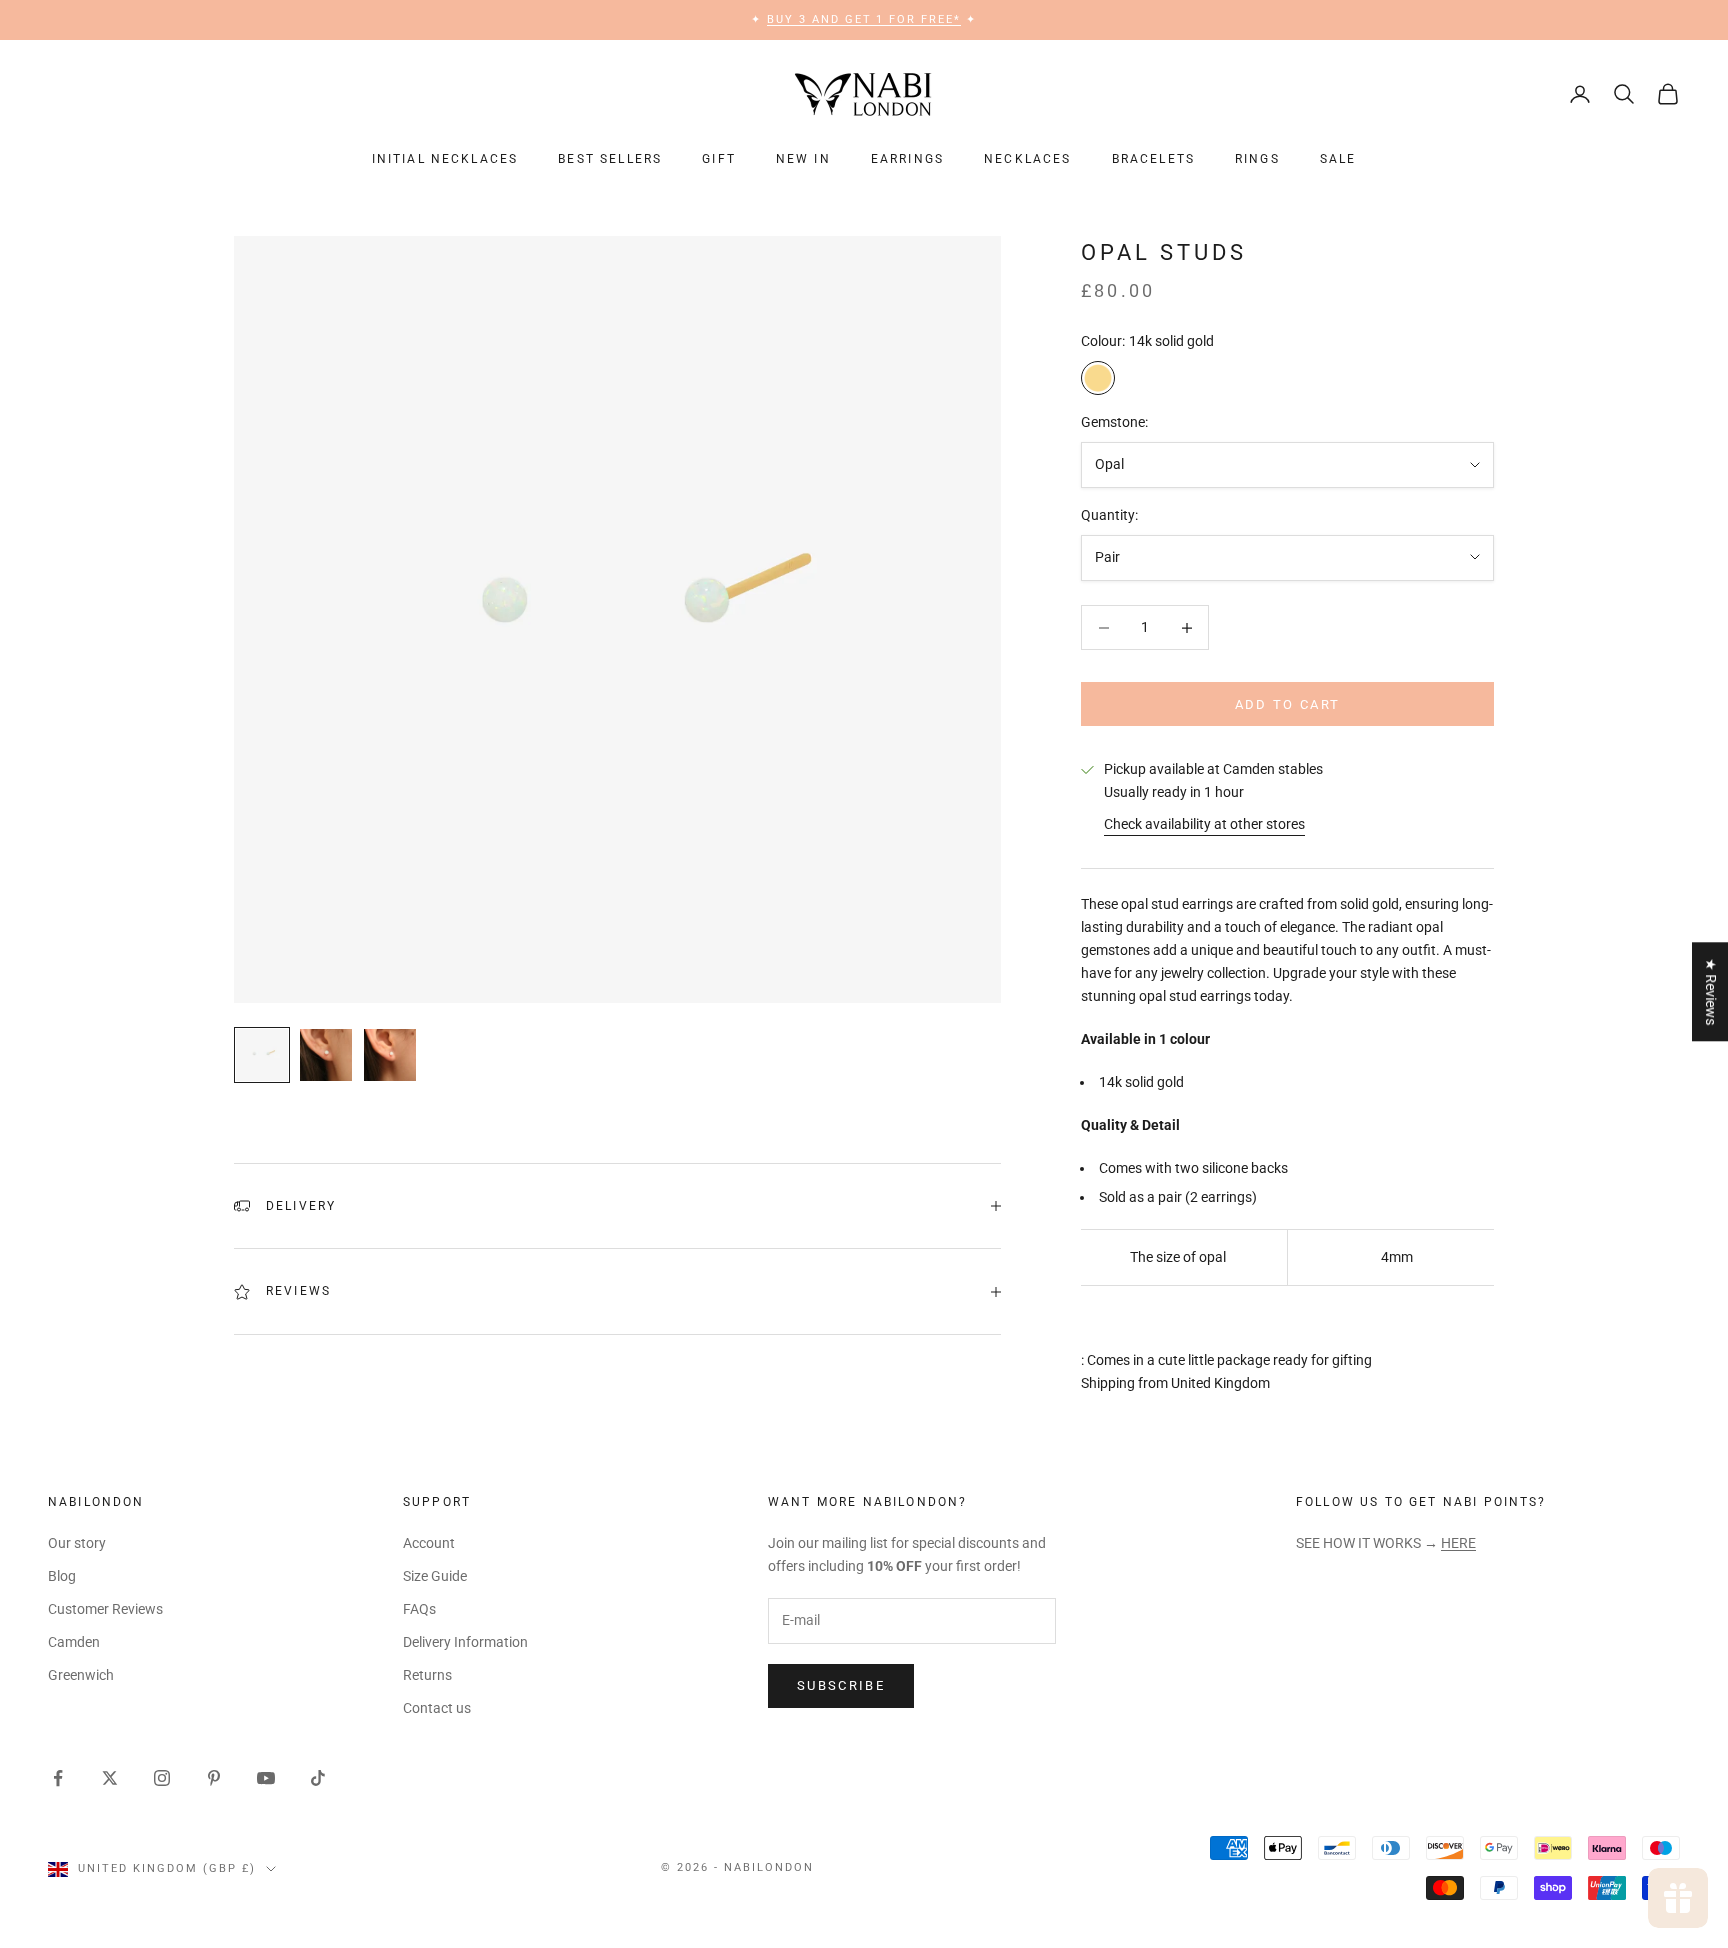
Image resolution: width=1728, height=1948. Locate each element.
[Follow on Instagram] (162, 1778)
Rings (1257, 159)
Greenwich (81, 1675)
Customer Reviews (105, 1609)
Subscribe (841, 1685)
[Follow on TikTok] (318, 1778)
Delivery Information (465, 1642)
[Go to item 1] (262, 1055)
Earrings (907, 159)
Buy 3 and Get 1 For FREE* (864, 19)
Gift (719, 159)
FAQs (419, 1609)
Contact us (437, 1708)
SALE (1338, 159)
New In (803, 159)
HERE (1458, 1543)
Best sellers (610, 159)
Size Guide (435, 1576)
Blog (62, 1576)
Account (429, 1543)
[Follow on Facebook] (58, 1778)
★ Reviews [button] (1711, 991)
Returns (427, 1675)
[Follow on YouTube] (266, 1778)
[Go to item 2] (326, 1055)
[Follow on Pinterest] (214, 1778)
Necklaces (1027, 159)
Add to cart (1288, 704)
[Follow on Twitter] (110, 1778)
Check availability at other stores (1204, 824)
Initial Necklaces (445, 159)
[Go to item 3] (390, 1055)
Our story (77, 1543)
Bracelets (1153, 159)
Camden (74, 1642)
